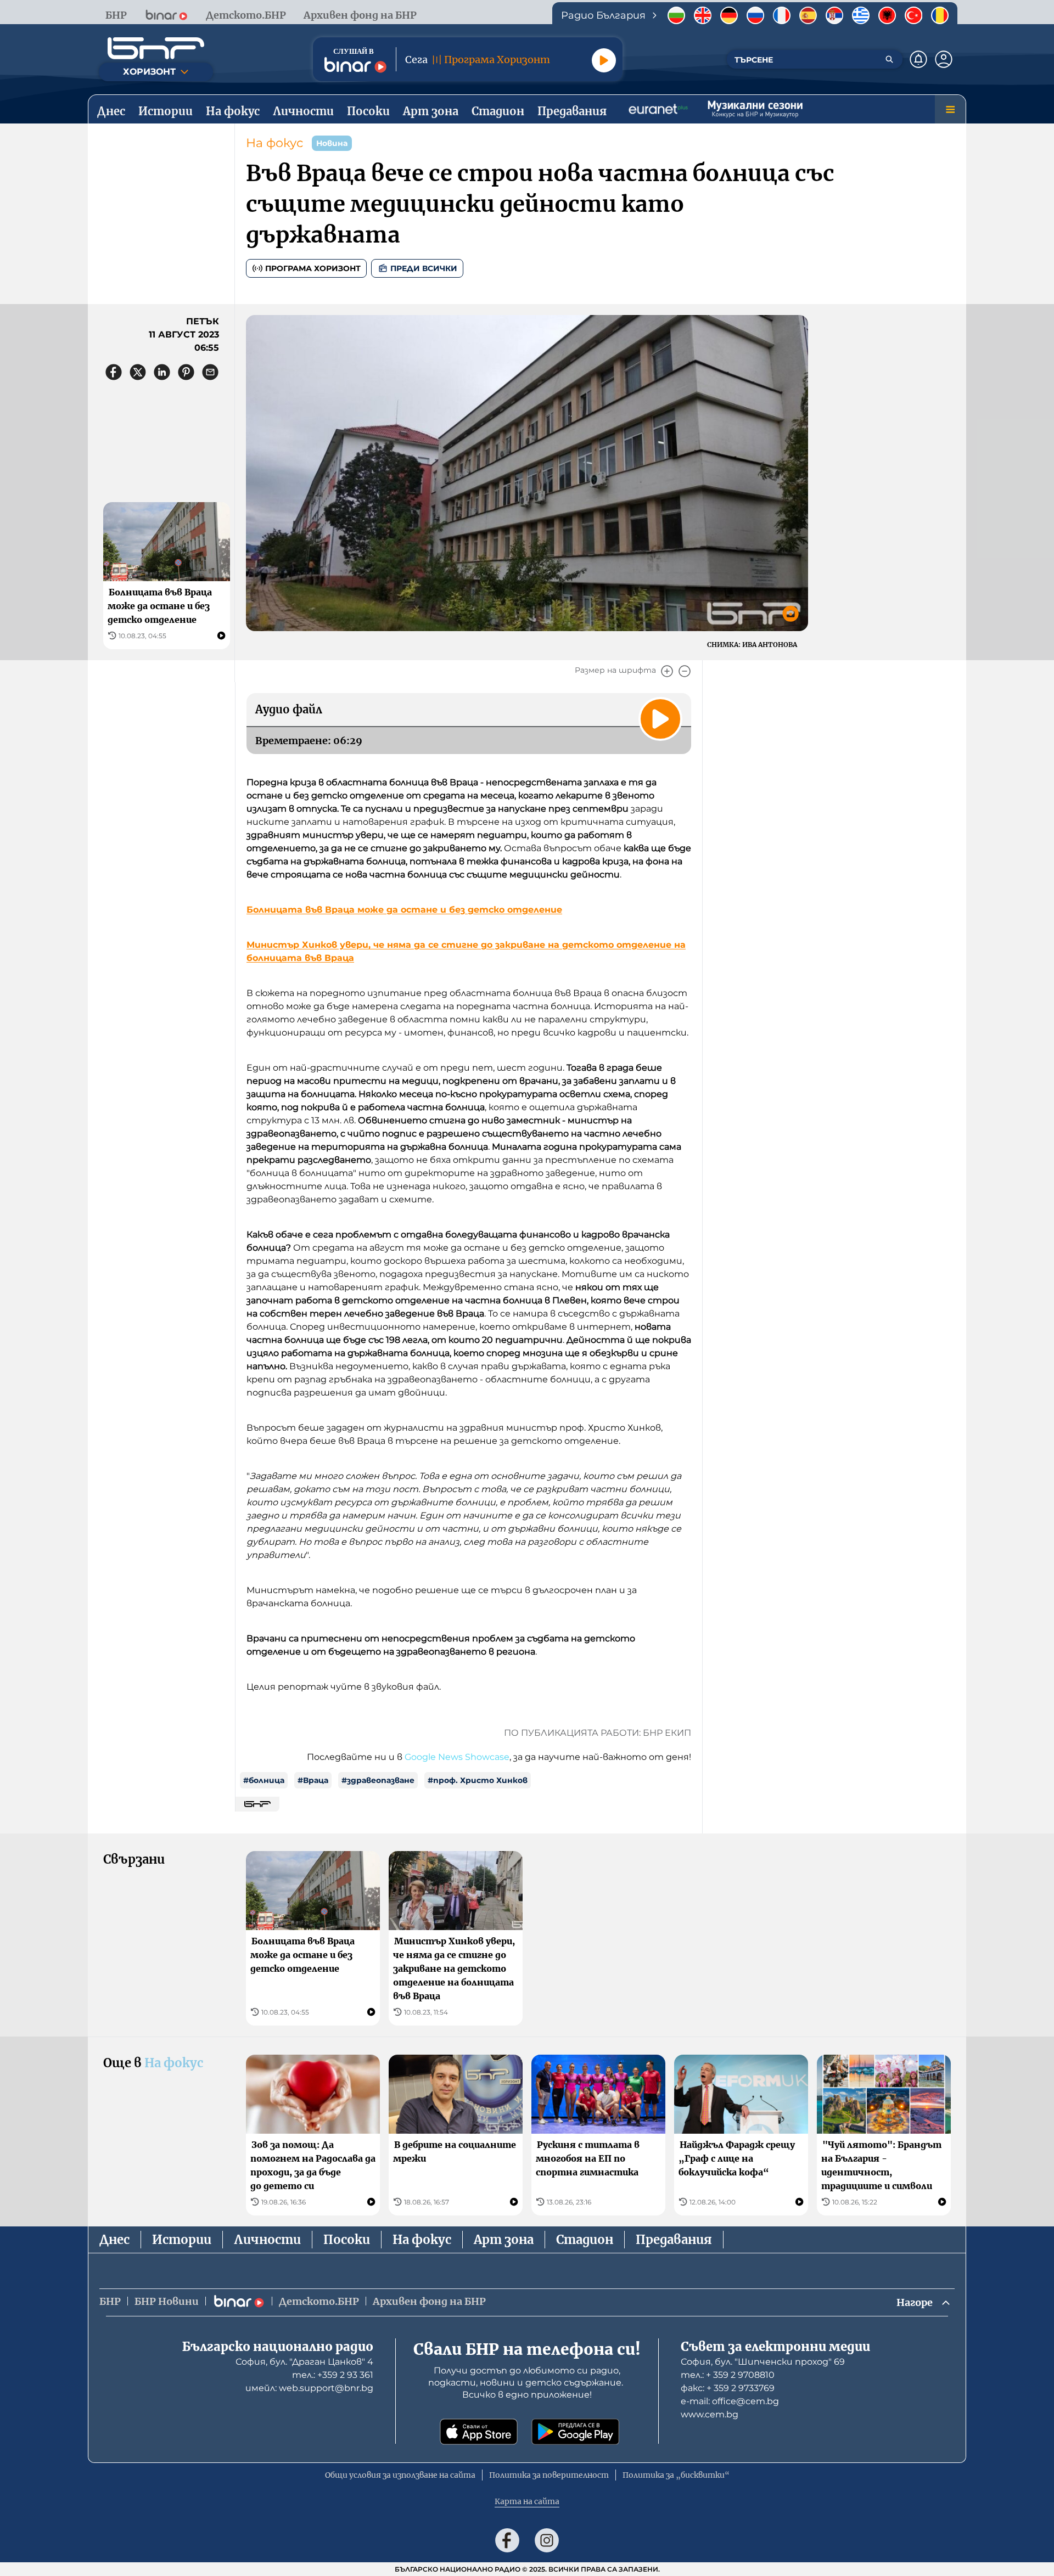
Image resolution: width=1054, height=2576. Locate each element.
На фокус (274, 143)
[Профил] (944, 59)
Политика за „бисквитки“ (676, 2475)
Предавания (674, 2240)
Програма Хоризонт (313, 268)
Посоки (347, 2240)
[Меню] (950, 109)
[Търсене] (889, 59)
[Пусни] (604, 60)
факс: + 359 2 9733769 (728, 2388)
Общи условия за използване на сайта (400, 2475)
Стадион (585, 2240)
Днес (114, 2240)
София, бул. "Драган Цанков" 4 (304, 2362)
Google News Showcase (457, 1757)
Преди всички (424, 268)
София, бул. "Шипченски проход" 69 (763, 2362)
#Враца (313, 1780)
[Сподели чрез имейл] (210, 372)
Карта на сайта (527, 2501)
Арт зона (504, 2240)
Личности (267, 2240)
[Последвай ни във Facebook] (507, 2540)
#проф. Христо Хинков (478, 1780)
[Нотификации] (918, 59)
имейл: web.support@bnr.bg (309, 2388)
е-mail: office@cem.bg (730, 2401)
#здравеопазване (378, 1780)
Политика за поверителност (549, 2475)
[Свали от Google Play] (575, 2432)
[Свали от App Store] (479, 2432)
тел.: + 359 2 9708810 (728, 2375)
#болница (264, 1780)
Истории (182, 2240)
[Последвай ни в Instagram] (547, 2540)
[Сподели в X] (138, 372)
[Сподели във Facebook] (114, 372)
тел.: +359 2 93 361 (333, 2375)
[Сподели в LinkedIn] (162, 372)
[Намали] (685, 671)
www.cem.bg (710, 2414)
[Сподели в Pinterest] (186, 372)
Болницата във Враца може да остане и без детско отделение (404, 910)
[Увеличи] (667, 671)
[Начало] (156, 48)
